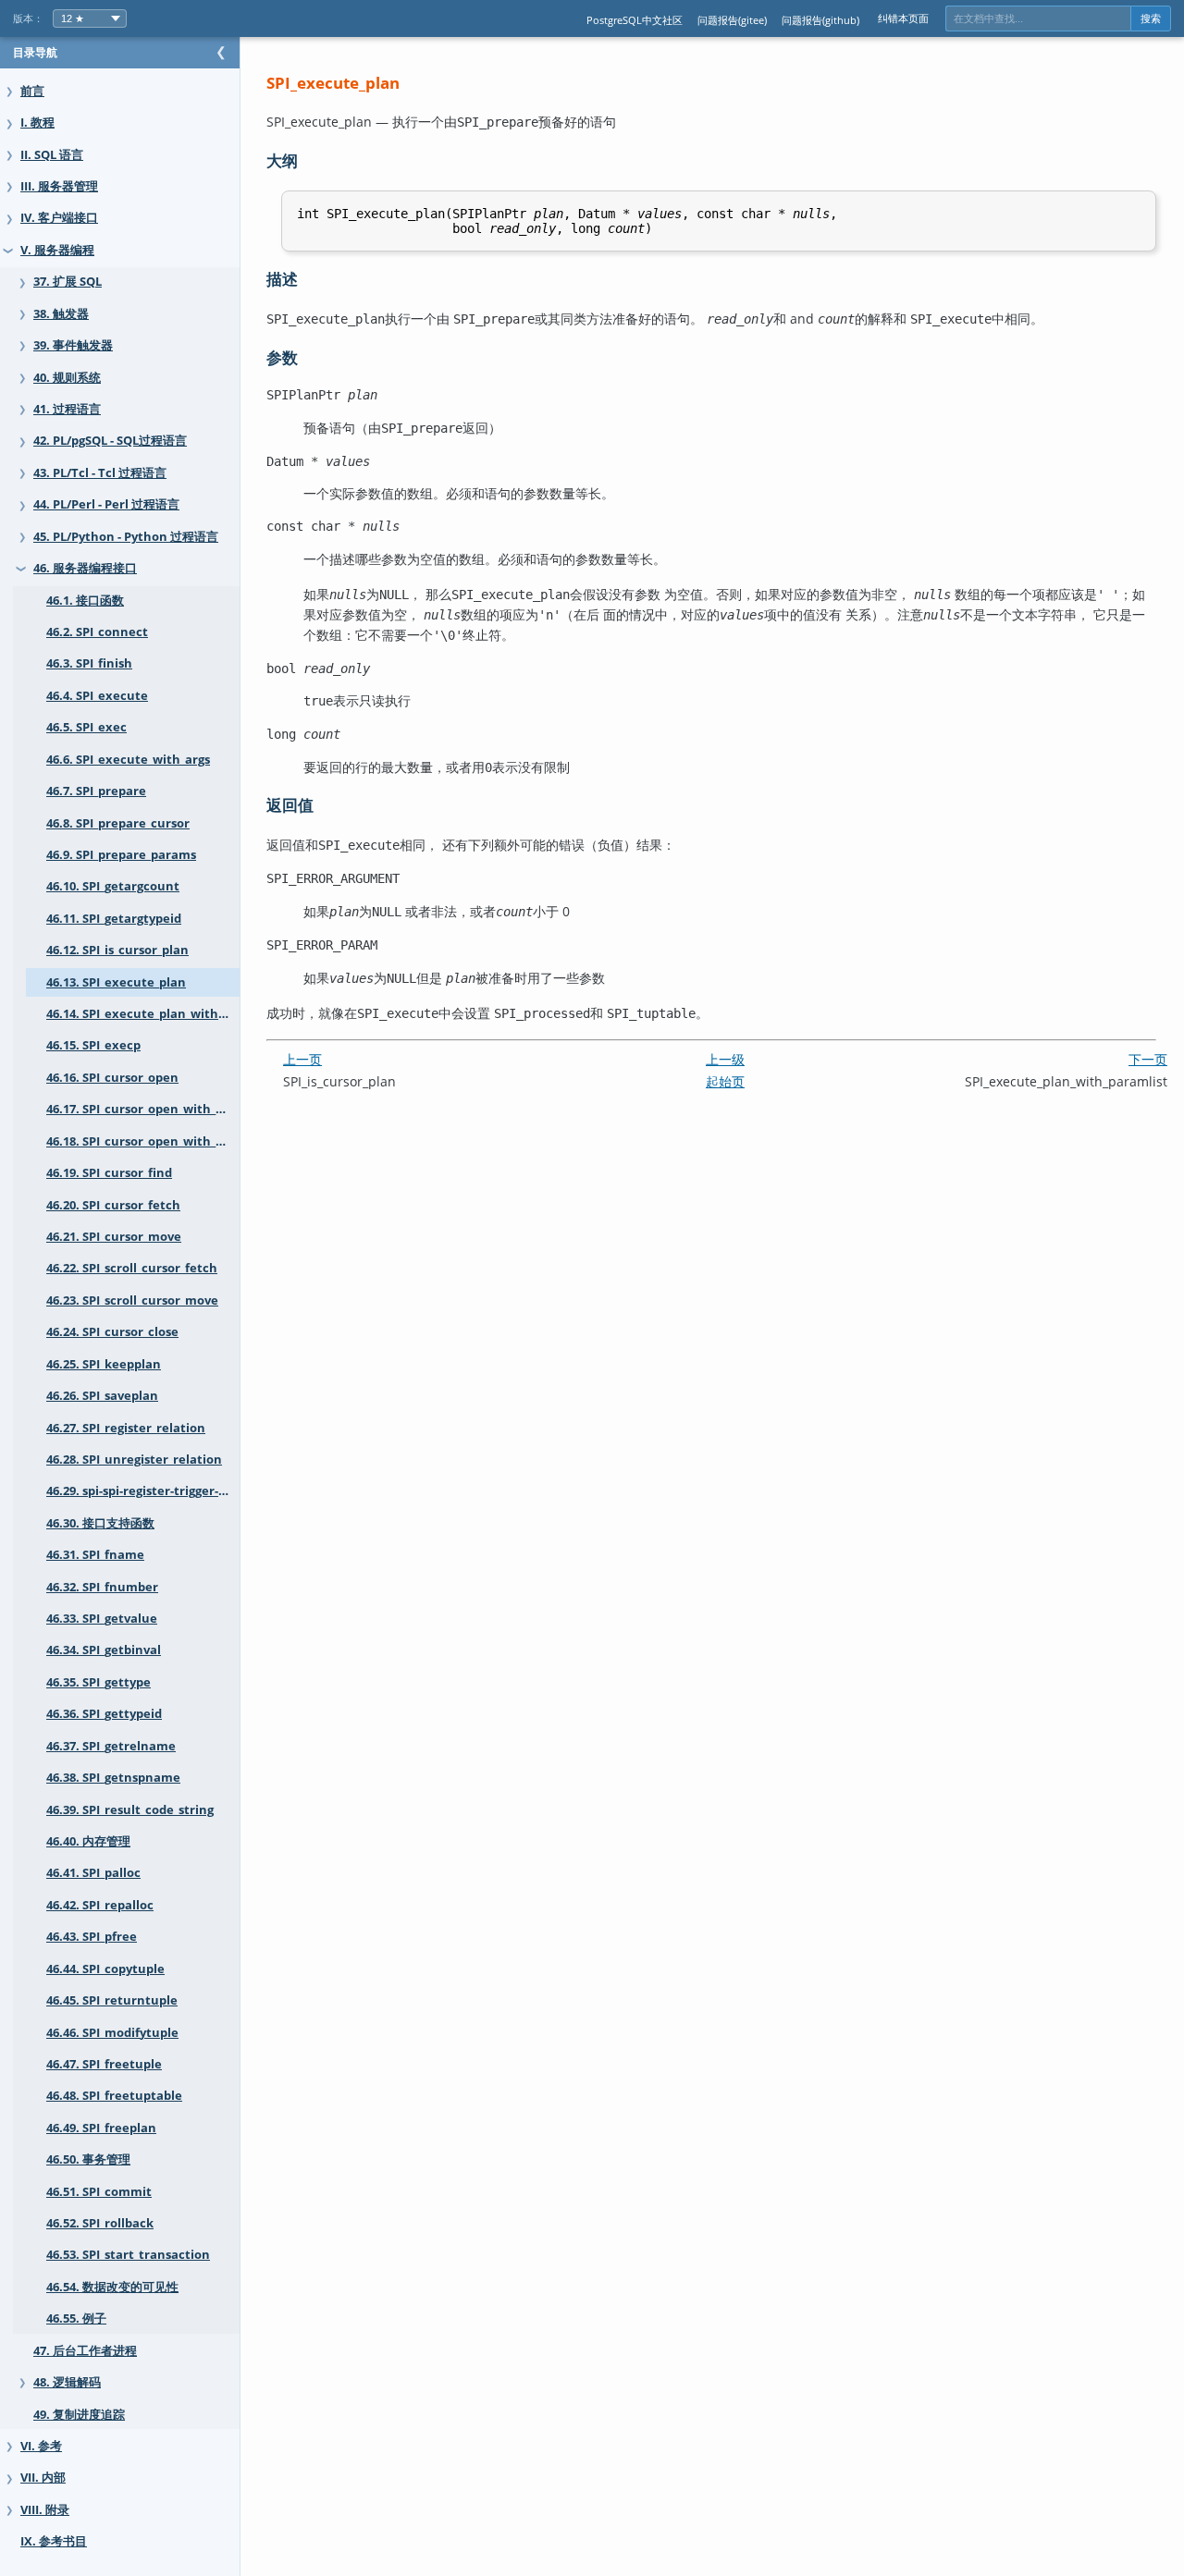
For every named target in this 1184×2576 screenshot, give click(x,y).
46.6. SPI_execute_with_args (128, 760)
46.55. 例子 (76, 2318)
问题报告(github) (820, 20)
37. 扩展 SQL (68, 282)
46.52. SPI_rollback (100, 2223)
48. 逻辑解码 (67, 2382)
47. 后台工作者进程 (85, 2351)
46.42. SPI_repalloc (100, 1905)
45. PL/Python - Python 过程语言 (126, 537)
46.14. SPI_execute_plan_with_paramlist (143, 1014)
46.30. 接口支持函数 (100, 1523)
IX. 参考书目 (54, 2541)
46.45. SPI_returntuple (112, 2000)
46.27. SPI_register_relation (126, 1428)
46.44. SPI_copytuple (105, 1969)
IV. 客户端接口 (59, 218)
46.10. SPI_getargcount (113, 886)
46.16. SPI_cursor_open (112, 1078)
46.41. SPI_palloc (93, 1873)
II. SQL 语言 (52, 155)
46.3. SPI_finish (89, 663)
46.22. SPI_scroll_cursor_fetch (132, 1268)
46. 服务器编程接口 (85, 568)
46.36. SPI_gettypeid (104, 1714)
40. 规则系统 (67, 378)
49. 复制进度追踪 (79, 2415)
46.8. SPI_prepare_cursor (118, 823)
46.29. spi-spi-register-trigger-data (143, 1491)
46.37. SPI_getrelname (111, 1746)
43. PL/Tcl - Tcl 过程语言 (100, 473)
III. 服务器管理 (59, 186)
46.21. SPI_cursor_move (114, 1237)
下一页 (1148, 1059)
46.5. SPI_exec (86, 727)
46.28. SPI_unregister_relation (134, 1460)
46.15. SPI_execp (93, 1045)
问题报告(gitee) (732, 20)
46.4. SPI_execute (97, 696)
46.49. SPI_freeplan (101, 2128)
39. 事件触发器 (73, 345)
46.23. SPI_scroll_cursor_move (132, 1300)
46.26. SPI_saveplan (102, 1396)
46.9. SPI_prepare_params (121, 855)
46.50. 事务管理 (88, 2159)
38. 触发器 (61, 314)
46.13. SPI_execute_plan (116, 982)
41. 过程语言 (67, 409)
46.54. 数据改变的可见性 (112, 2287)
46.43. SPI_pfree (92, 1937)
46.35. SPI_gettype (99, 1682)
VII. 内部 (43, 2478)
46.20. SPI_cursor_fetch (113, 1205)
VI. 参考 (41, 2446)
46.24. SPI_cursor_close (112, 1332)
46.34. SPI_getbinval (104, 1650)
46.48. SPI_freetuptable (114, 2096)
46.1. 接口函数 (85, 601)
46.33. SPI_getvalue (102, 1619)
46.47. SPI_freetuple (104, 2064)
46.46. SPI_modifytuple (112, 2033)
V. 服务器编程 (57, 250)
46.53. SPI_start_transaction (128, 2255)
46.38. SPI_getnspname (113, 1778)
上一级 (725, 1059)
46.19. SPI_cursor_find (109, 1173)
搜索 (1151, 18)
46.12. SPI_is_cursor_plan (117, 950)
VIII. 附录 (45, 2510)
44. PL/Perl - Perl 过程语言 (106, 504)
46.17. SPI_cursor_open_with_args (143, 1109)
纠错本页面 (903, 18)
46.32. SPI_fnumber (102, 1587)
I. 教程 (37, 123)
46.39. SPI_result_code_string (130, 1810)
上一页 (302, 1059)
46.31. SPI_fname (95, 1555)
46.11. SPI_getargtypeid (114, 919)
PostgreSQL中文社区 (635, 20)
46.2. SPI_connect (97, 632)
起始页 (725, 1081)
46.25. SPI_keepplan (104, 1364)
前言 (32, 91)
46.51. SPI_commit (99, 2192)
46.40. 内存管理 (88, 1841)
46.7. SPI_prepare (96, 791)
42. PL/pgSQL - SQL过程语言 (110, 441)
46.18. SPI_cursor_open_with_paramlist (143, 1141)
